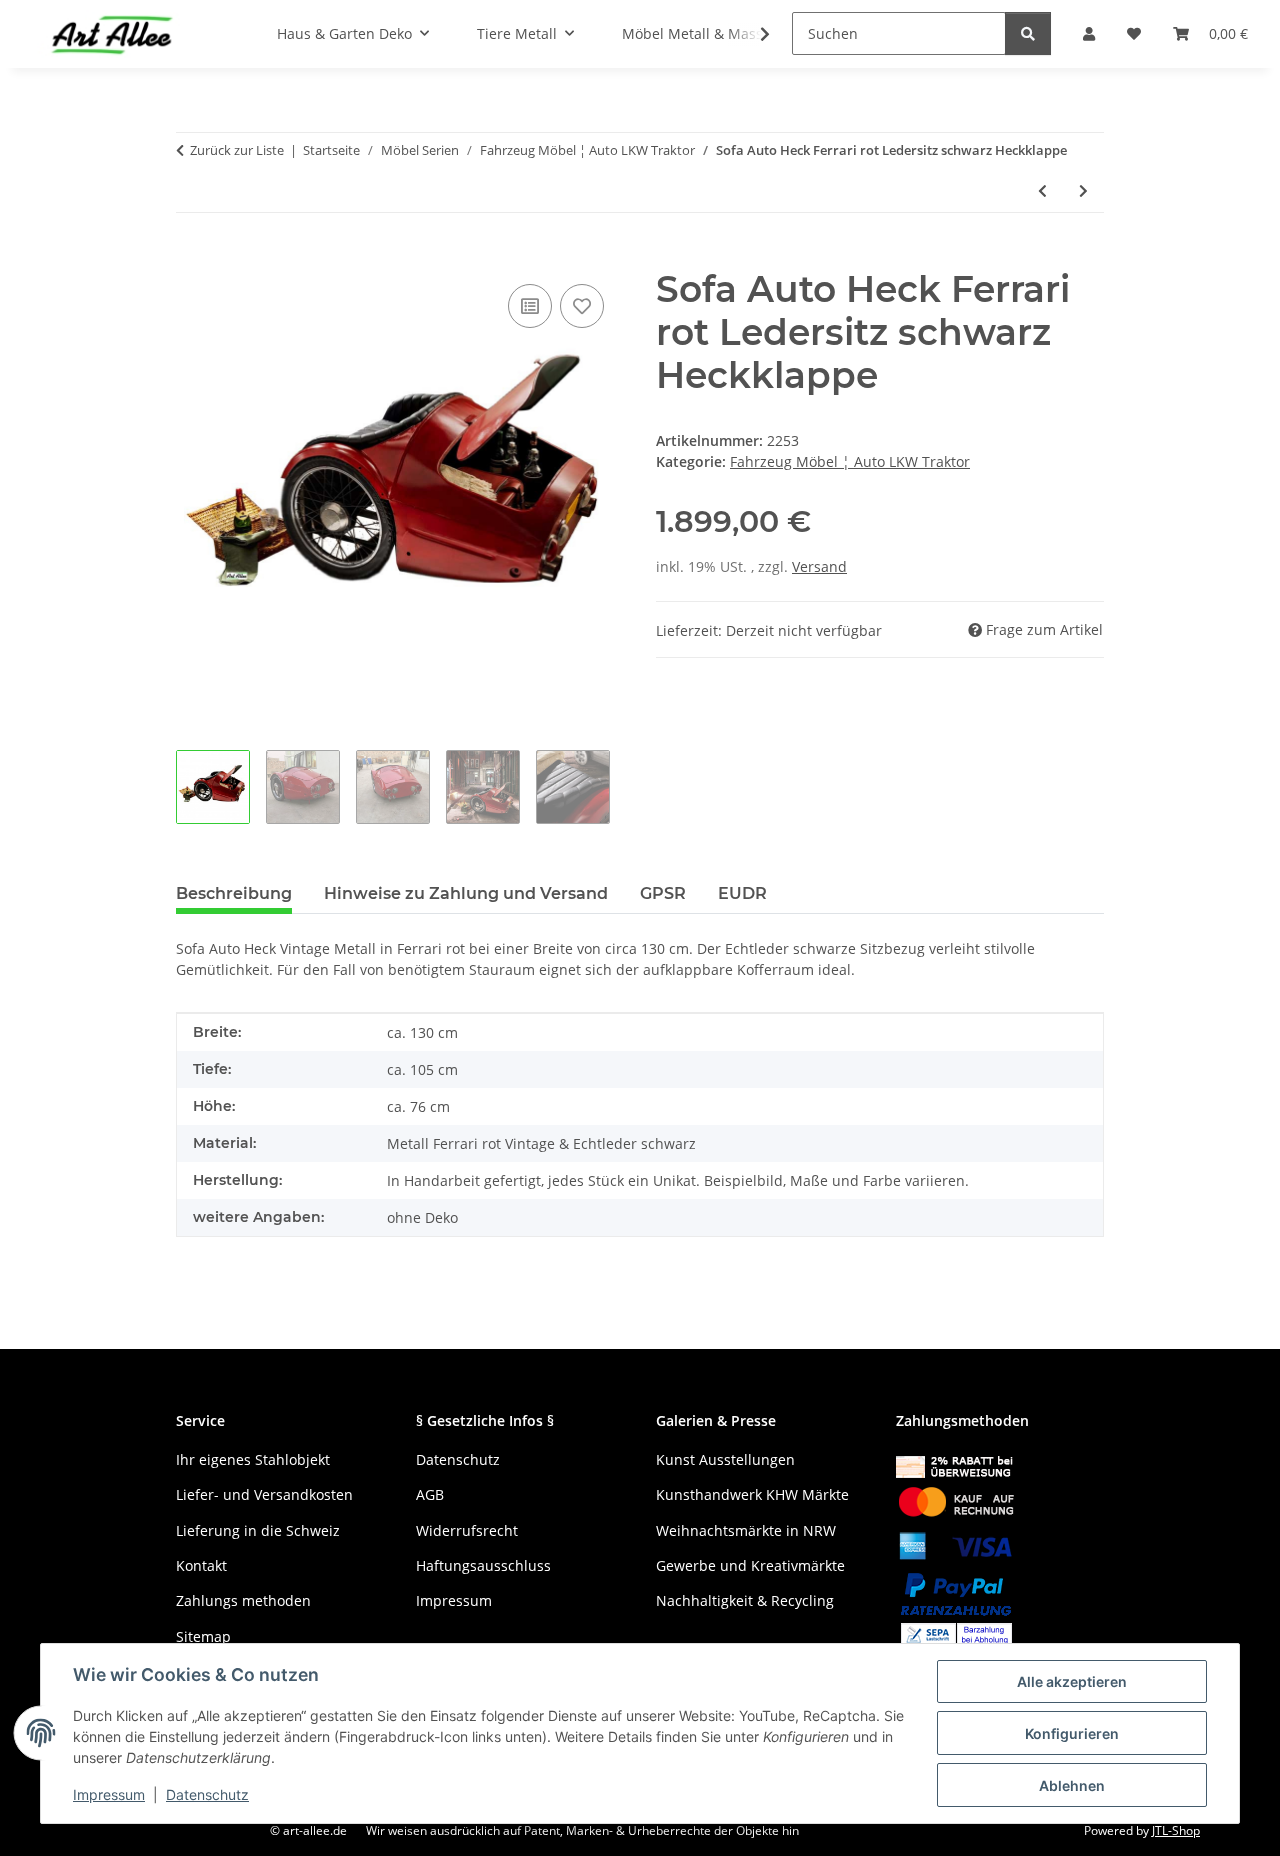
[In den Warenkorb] (192, 257)
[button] (752, 34)
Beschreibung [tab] (234, 893)
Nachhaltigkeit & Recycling (745, 1600)
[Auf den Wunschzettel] (582, 306)
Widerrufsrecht (467, 1530)
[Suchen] (1028, 33)
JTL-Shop (1176, 1830)
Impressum (109, 1794)
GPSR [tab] (663, 893)
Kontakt (201, 1565)
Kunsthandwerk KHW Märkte (752, 1494)
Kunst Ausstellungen (725, 1459)
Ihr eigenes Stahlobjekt (253, 1459)
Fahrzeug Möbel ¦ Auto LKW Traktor (850, 461)
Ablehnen (1072, 1785)
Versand (819, 566)
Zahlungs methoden (243, 1600)
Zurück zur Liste (237, 150)
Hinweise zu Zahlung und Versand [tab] (466, 893)
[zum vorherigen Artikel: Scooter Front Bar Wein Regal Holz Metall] (1042, 190)
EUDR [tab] (742, 893)
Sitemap (203, 1636)
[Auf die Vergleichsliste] (530, 306)
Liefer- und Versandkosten (264, 1494)
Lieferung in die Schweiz (258, 1530)
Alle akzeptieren (1072, 1681)
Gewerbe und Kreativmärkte (750, 1565)
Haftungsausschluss (483, 1565)
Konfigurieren (1072, 1733)
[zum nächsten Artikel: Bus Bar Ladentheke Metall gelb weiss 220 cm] (1083, 190)
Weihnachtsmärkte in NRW (746, 1530)
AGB (430, 1494)
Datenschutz (207, 1794)
